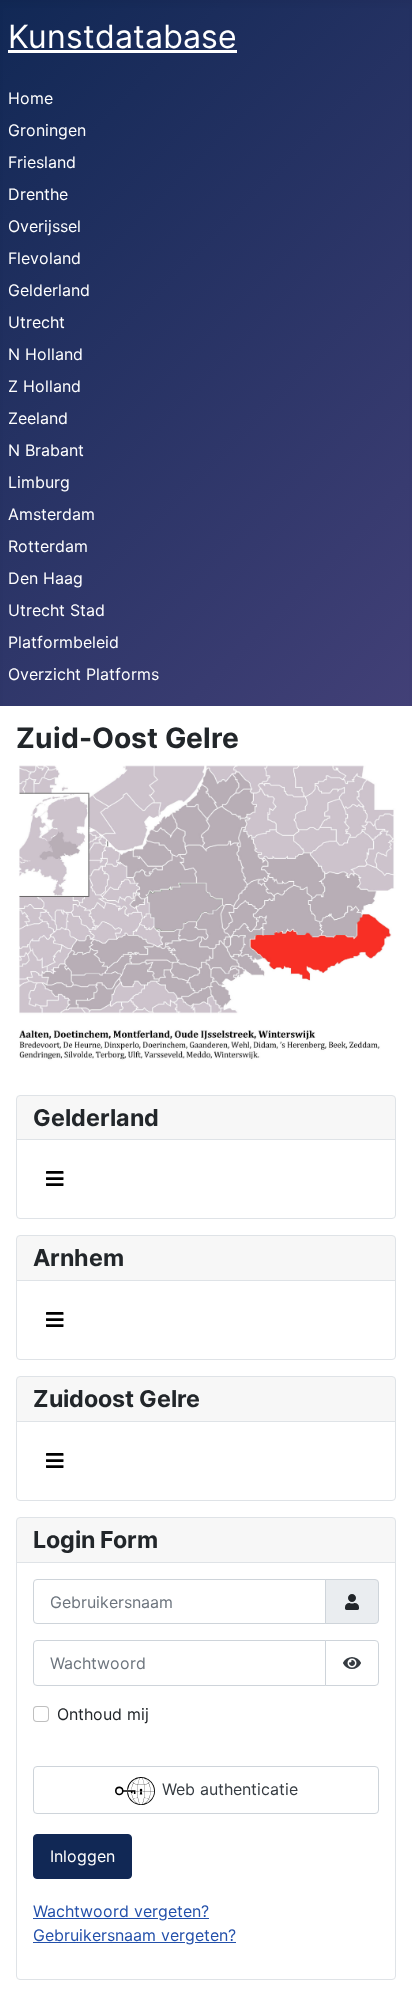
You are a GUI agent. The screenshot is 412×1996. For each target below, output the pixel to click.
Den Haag (45, 578)
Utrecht (36, 322)
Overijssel (44, 226)
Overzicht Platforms (83, 674)
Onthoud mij (103, 1714)
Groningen (47, 130)
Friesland (42, 162)
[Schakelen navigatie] (55, 1179)
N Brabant (46, 450)
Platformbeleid (63, 642)
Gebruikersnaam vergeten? (134, 1935)
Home (30, 98)
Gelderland (49, 290)
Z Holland (44, 386)
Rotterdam (48, 546)
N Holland (45, 354)
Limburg (39, 482)
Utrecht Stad (56, 610)
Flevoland (44, 258)
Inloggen (82, 1856)
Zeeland (38, 418)
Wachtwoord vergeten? (121, 1911)
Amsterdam (51, 514)
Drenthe (38, 194)
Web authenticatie (227, 1789)
